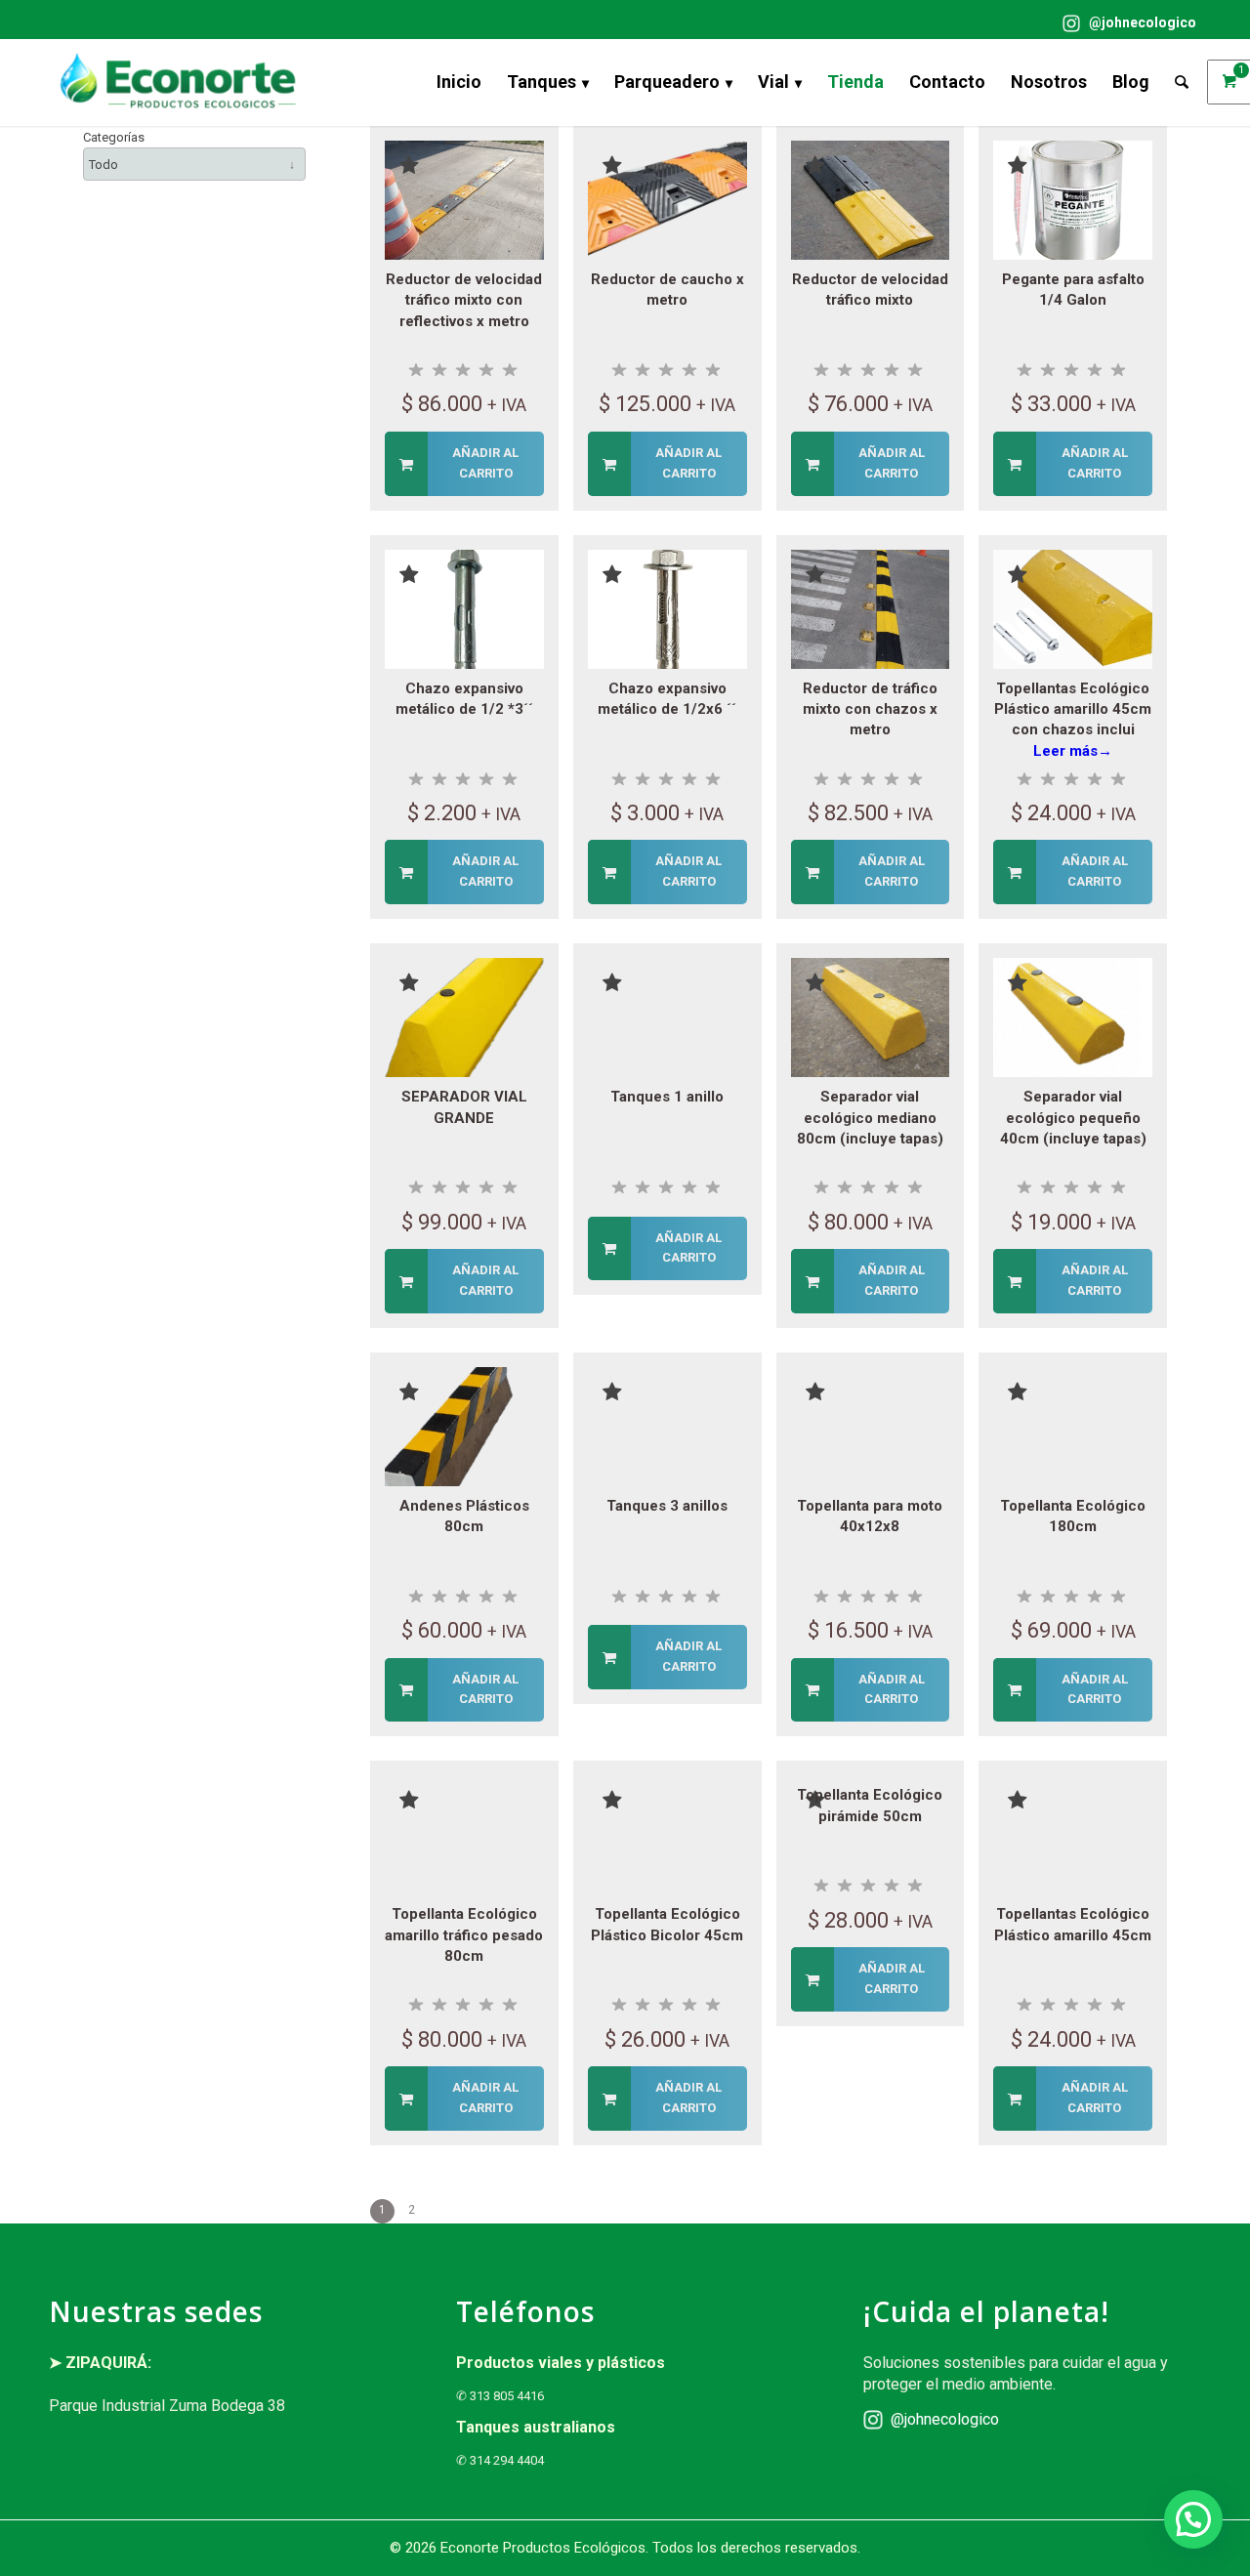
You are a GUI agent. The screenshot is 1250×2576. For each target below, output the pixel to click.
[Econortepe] (178, 82)
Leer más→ (1073, 751)
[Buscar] (1182, 82)
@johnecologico (1141, 22)
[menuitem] (1125, 23)
